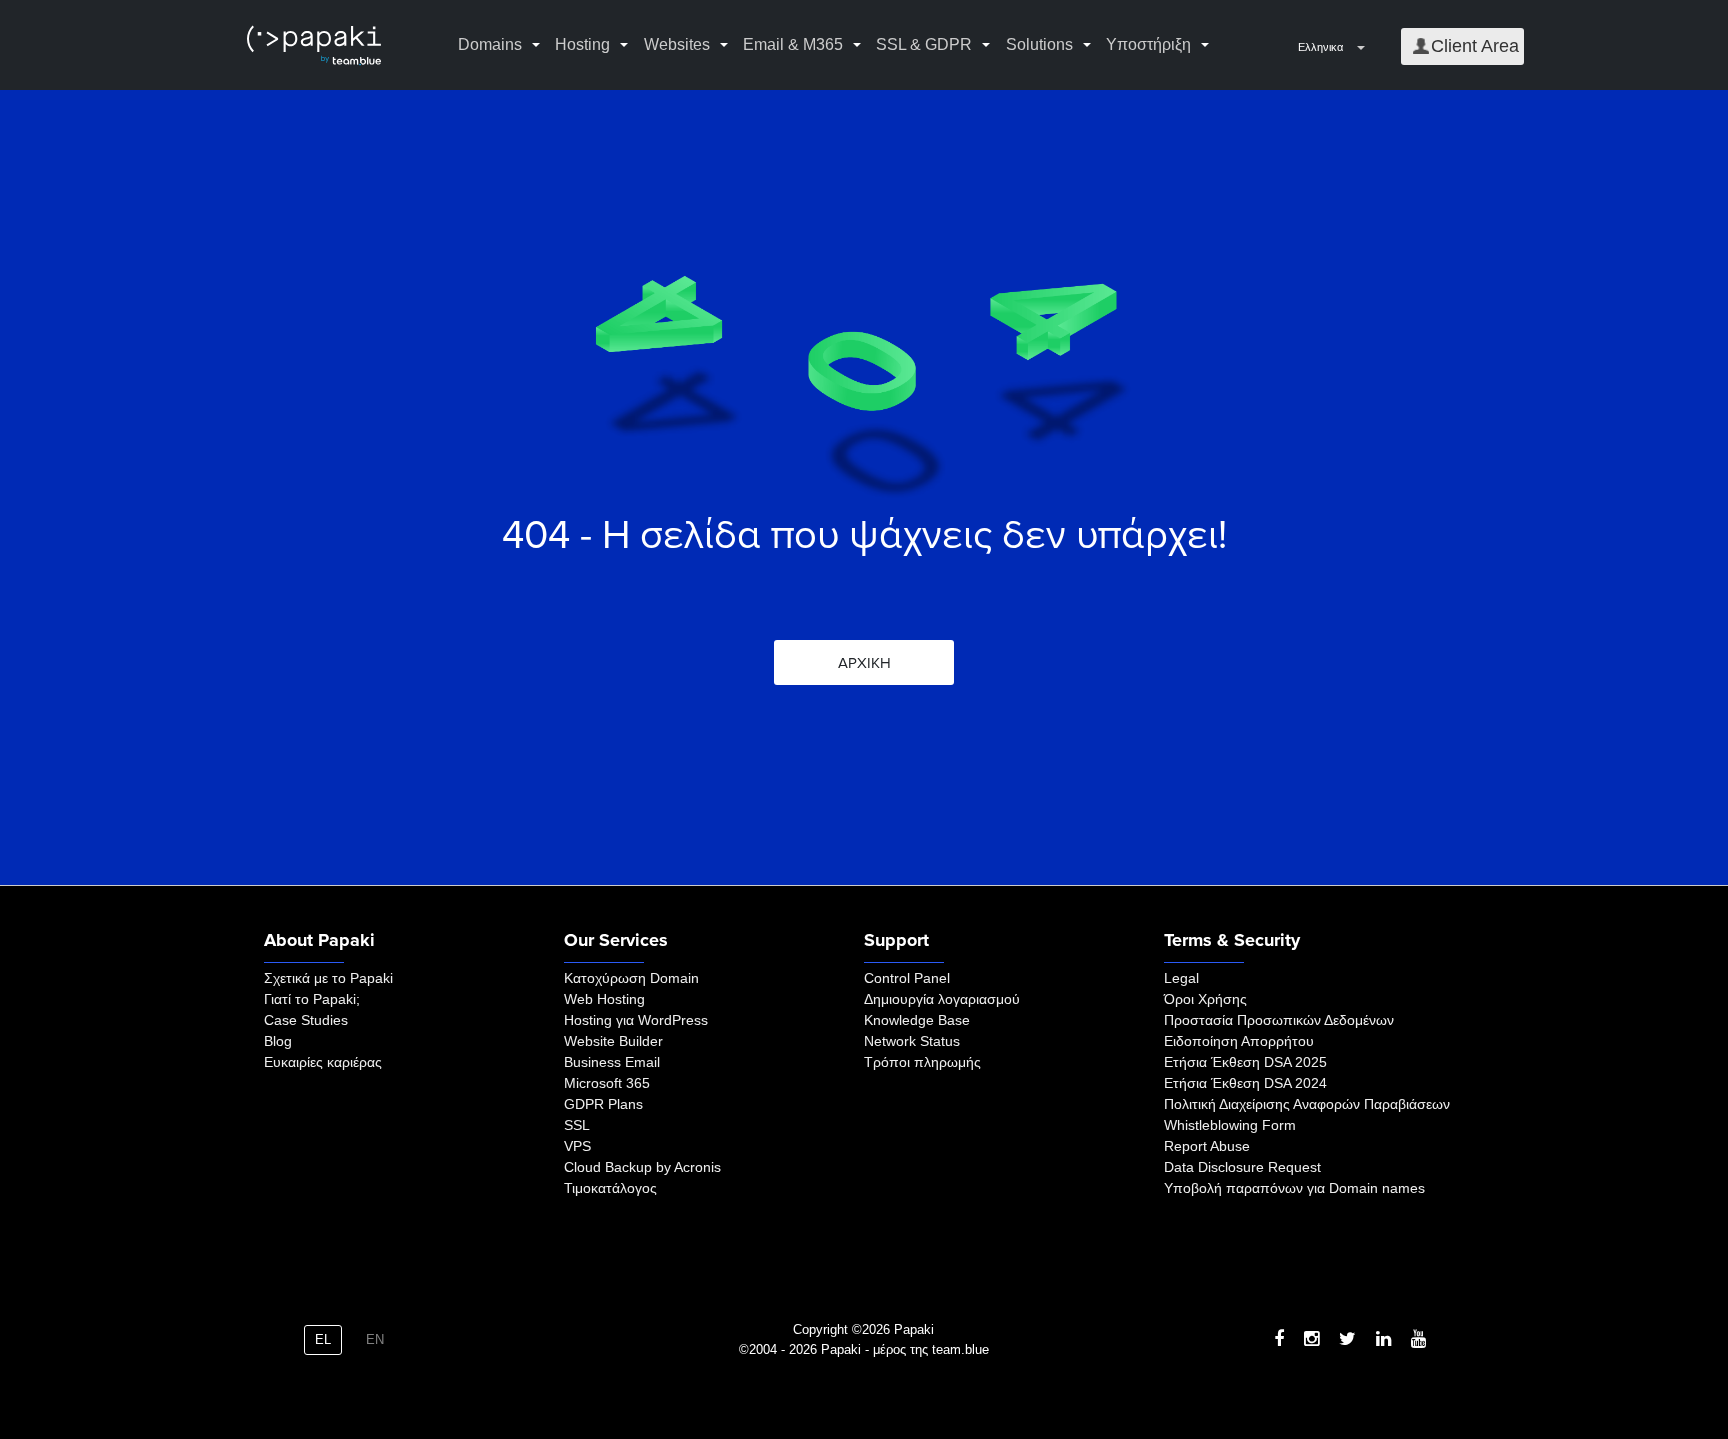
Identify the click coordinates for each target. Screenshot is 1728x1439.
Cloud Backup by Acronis (642, 1167)
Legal (1181, 978)
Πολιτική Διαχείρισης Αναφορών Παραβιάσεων (1307, 1104)
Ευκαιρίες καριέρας (323, 1062)
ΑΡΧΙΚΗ (864, 663)
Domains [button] (490, 44)
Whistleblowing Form (1230, 1125)
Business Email (612, 1062)
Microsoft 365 (607, 1083)
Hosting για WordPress (636, 1020)
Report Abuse (1207, 1146)
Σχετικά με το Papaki (328, 978)
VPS (577, 1146)
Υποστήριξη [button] (1148, 44)
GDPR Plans (603, 1104)
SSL (577, 1125)
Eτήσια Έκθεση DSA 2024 (1245, 1083)
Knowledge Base (917, 1020)
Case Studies (306, 1020)
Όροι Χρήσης (1205, 999)
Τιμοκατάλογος (610, 1188)
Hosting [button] (582, 44)
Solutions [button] (1039, 44)
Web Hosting (604, 999)
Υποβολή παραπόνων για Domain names (1294, 1188)
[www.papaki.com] (314, 45)
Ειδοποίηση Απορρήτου (1239, 1041)
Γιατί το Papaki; (312, 999)
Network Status (912, 1041)
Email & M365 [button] (793, 44)
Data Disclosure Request (1242, 1167)
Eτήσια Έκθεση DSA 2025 (1245, 1062)
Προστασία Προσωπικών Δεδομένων (1279, 1020)
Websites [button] (677, 44)
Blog (278, 1041)
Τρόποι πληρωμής (922, 1062)
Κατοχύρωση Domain (631, 978)
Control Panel (907, 978)
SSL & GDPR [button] (924, 44)
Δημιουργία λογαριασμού (942, 999)
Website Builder (613, 1041)
